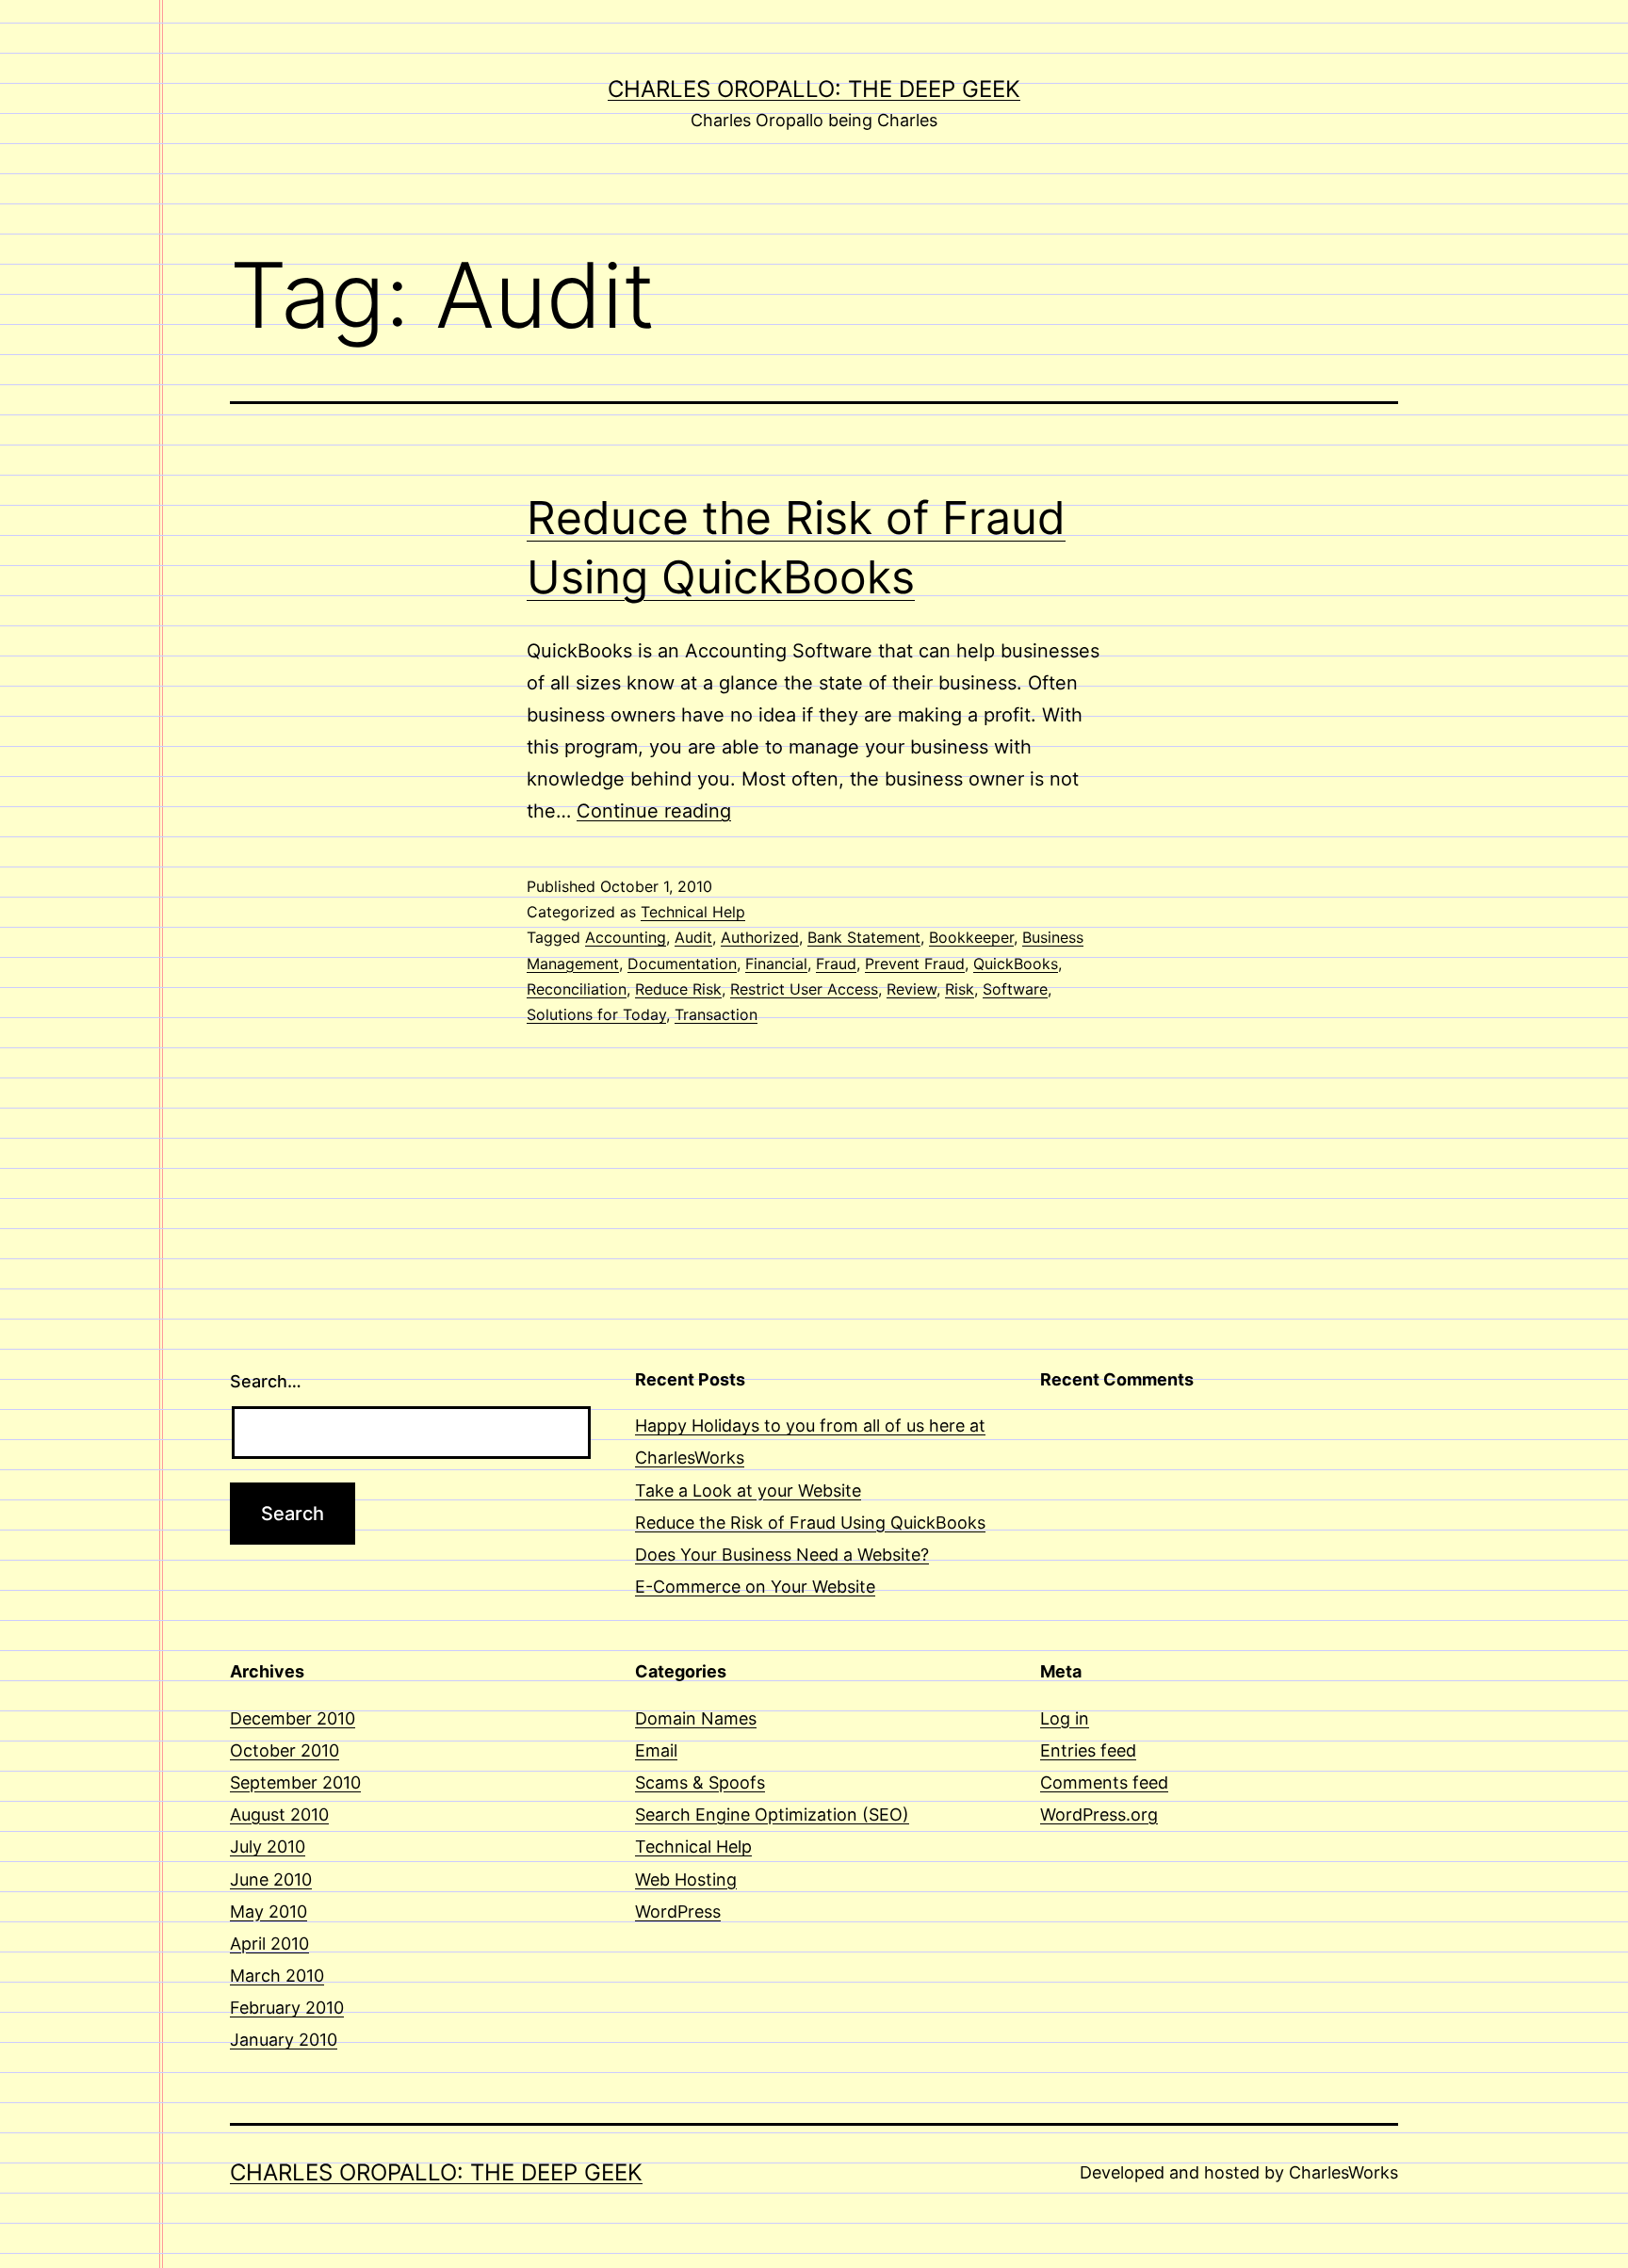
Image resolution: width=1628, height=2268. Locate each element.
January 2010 (284, 2040)
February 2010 (287, 2008)
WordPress (678, 1912)
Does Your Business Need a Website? (782, 1555)
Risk (960, 989)
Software (1015, 989)
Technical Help (693, 912)
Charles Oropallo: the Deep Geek (814, 89)
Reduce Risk (678, 989)
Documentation (682, 964)
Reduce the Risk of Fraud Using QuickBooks (810, 1523)
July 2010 (268, 1847)
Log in (1065, 1718)
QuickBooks (1016, 964)
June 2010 (271, 1879)
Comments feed (1104, 1782)
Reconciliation (577, 989)
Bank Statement (864, 937)
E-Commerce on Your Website (755, 1587)
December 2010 (293, 1718)
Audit (693, 937)
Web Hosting (686, 1879)
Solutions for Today (596, 1014)
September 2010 (295, 1782)
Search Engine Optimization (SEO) (772, 1814)
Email (656, 1750)
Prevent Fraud (915, 964)
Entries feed (1088, 1750)
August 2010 (279, 1814)
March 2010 (277, 1976)
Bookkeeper (971, 937)
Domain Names (696, 1718)
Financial (776, 964)
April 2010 (269, 1944)
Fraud (836, 964)
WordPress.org (1099, 1814)
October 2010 (285, 1750)
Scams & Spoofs (700, 1782)
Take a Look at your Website (748, 1490)
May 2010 (269, 1912)
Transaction (716, 1014)
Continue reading (654, 811)
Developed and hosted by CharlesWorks (1239, 2172)
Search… (266, 1381)
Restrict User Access (804, 989)
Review (912, 989)
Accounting (626, 937)
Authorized (760, 937)
